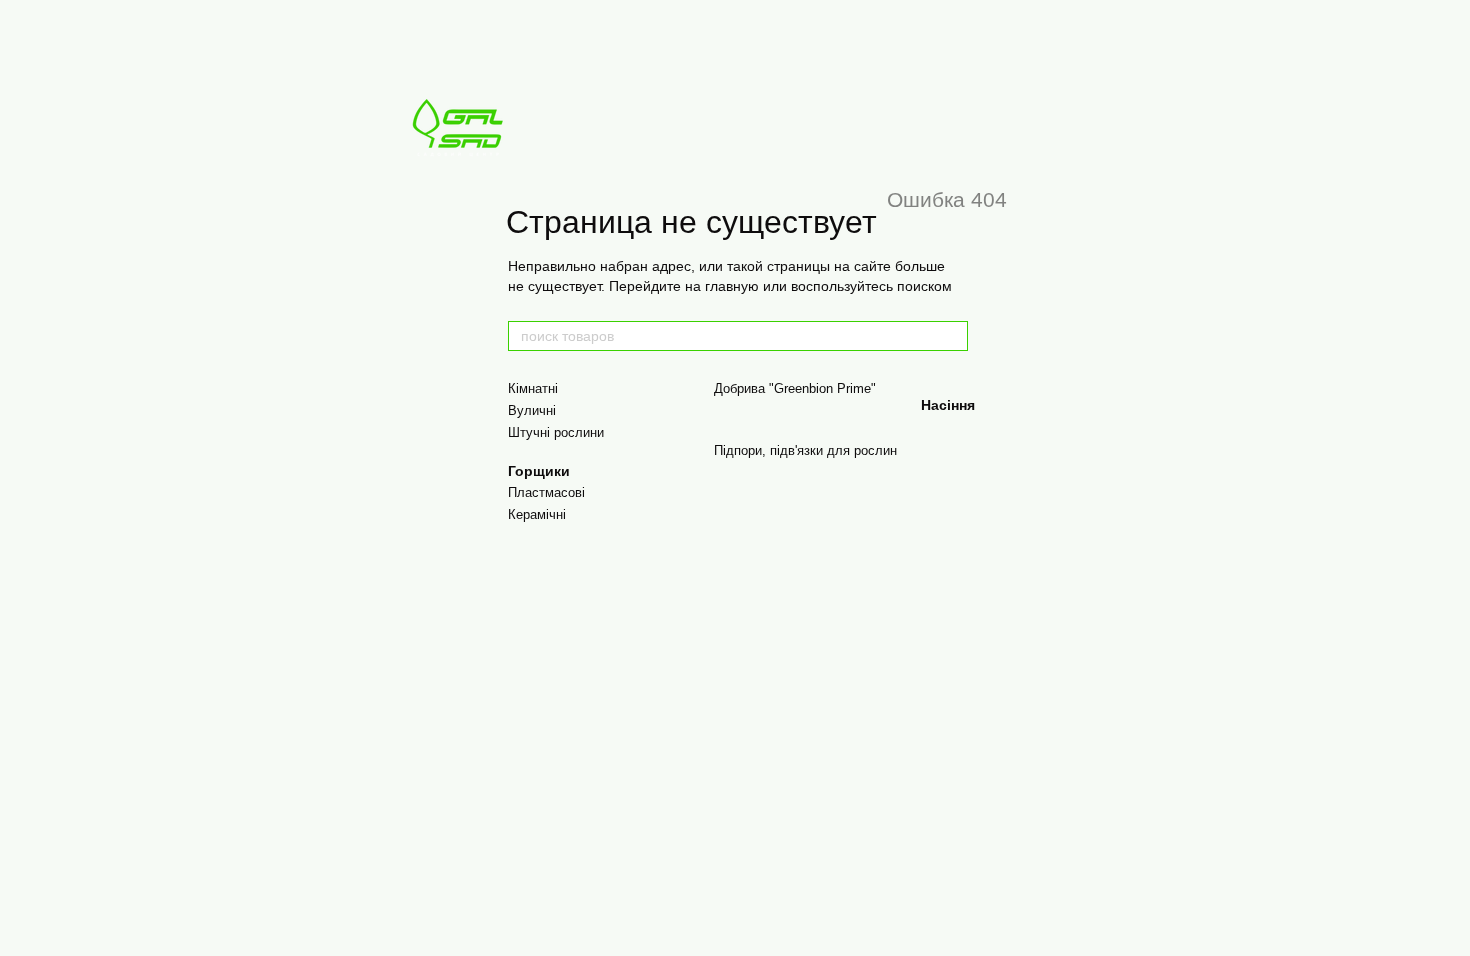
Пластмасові (546, 492)
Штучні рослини (556, 432)
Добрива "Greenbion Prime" (795, 388)
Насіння (948, 405)
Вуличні (532, 410)
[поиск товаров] (952, 336)
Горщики (539, 471)
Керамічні (537, 514)
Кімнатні (533, 388)
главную (732, 286)
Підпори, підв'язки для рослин (805, 450)
